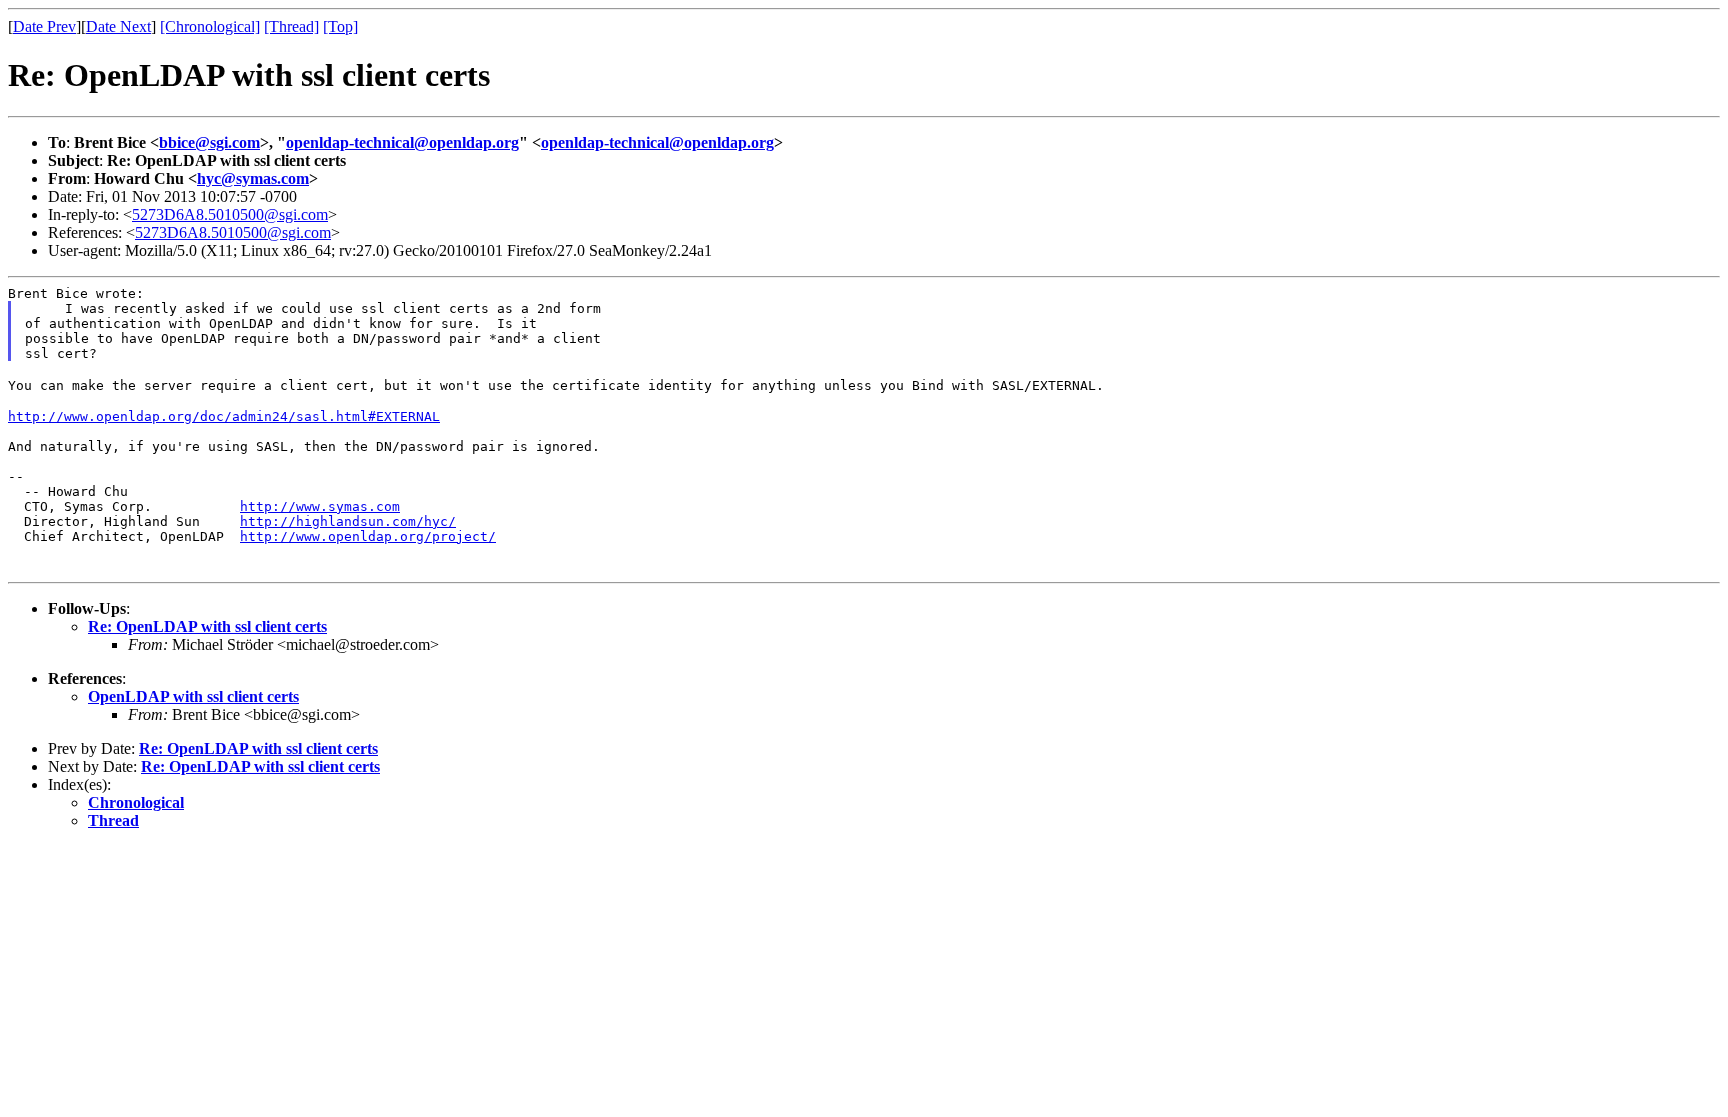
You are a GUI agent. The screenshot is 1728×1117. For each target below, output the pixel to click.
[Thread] (291, 26)
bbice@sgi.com (209, 142)
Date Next (118, 26)
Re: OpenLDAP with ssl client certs (207, 626)
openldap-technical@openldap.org (402, 142)
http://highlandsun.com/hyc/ (348, 521)
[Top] (340, 26)
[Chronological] (210, 26)
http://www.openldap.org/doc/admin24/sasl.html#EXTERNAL (224, 416)
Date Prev (44, 26)
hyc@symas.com (253, 178)
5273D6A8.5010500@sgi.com (230, 214)
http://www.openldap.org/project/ (368, 536)
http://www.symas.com (320, 506)
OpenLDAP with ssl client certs (193, 696)
